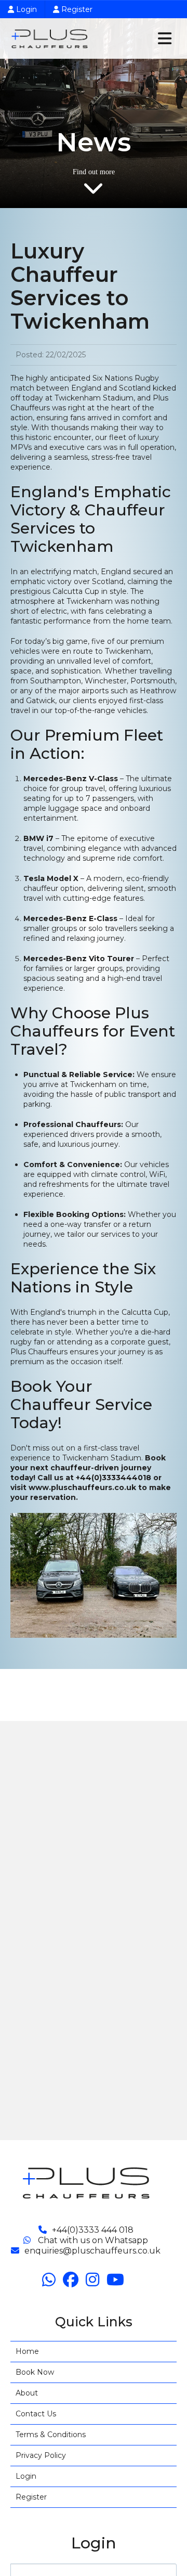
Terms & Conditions (51, 2435)
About (27, 2393)
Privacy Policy (41, 2455)
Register (76, 9)
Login (25, 9)
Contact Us (36, 2414)
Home (27, 2351)
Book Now (35, 2372)
